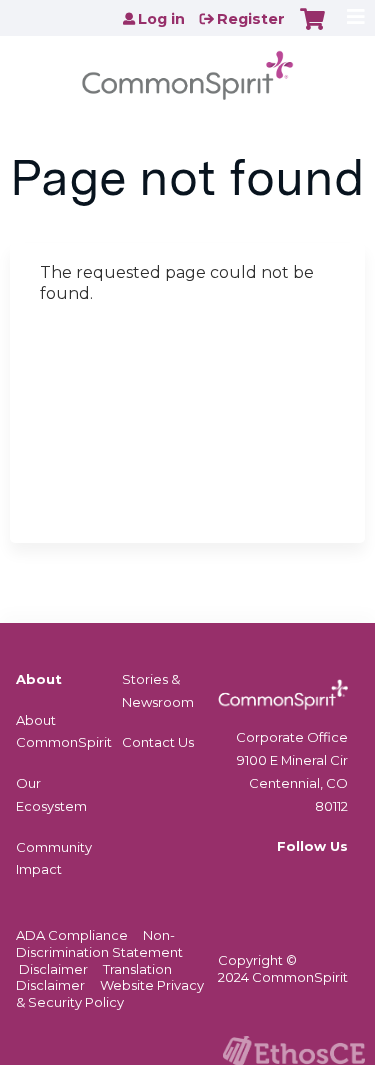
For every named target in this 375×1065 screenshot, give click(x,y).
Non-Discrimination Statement (99, 943)
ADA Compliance (72, 935)
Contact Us (158, 742)
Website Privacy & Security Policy (110, 993)
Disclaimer (53, 969)
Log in (161, 19)
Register (251, 19)
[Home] (187, 69)
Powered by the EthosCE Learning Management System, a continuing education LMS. (294, 1050)
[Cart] (312, 29)
